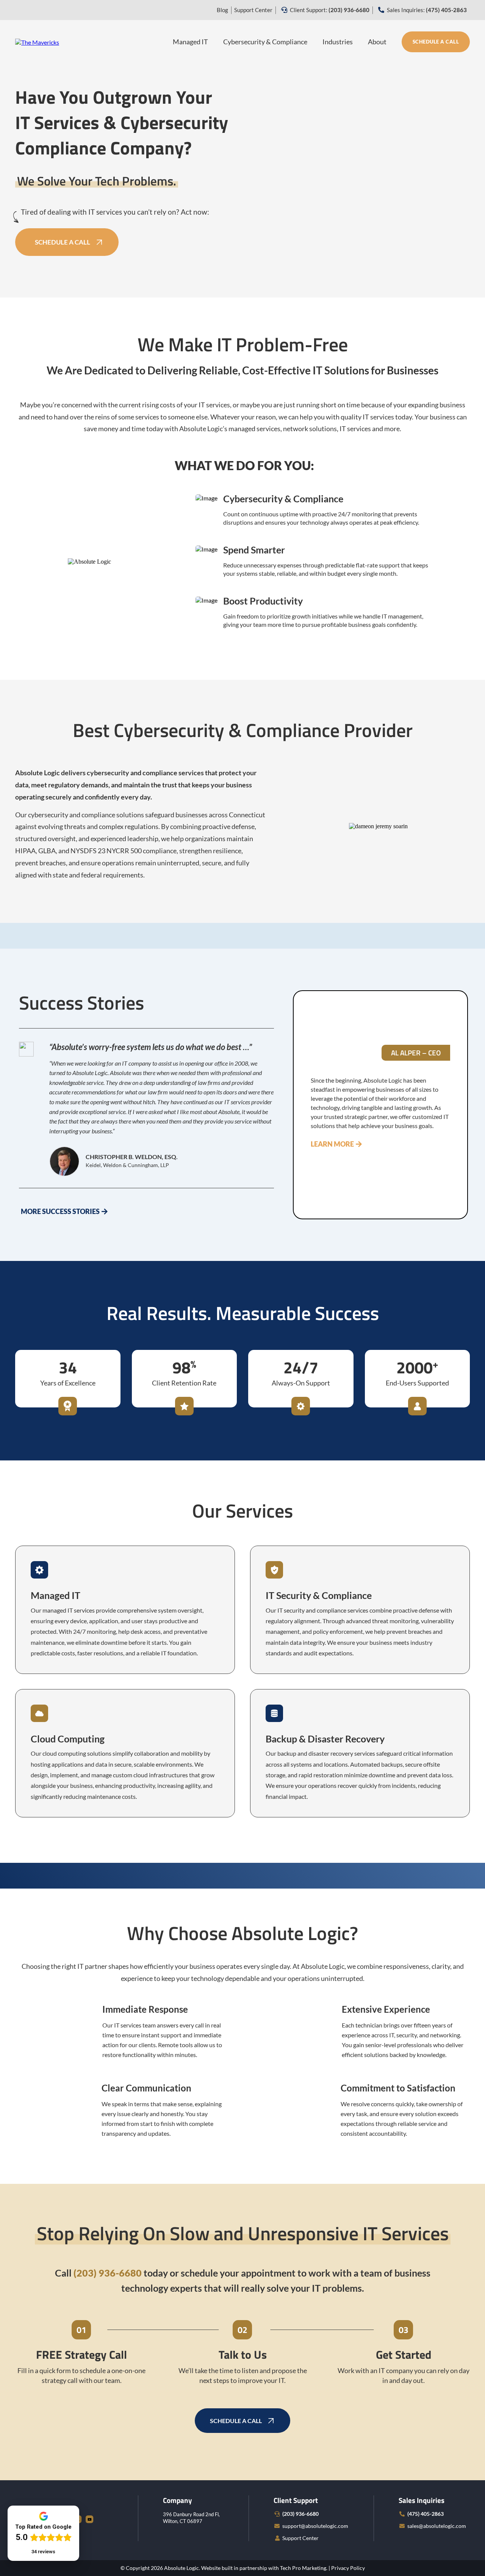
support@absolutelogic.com (315, 2526)
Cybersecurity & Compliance (265, 42)
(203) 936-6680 (300, 2514)
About (377, 42)
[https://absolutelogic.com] (37, 41)
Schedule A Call (436, 42)
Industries (338, 42)
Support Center (253, 10)
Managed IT (190, 42)
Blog (222, 10)
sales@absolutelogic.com (437, 2526)
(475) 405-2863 (426, 2514)
